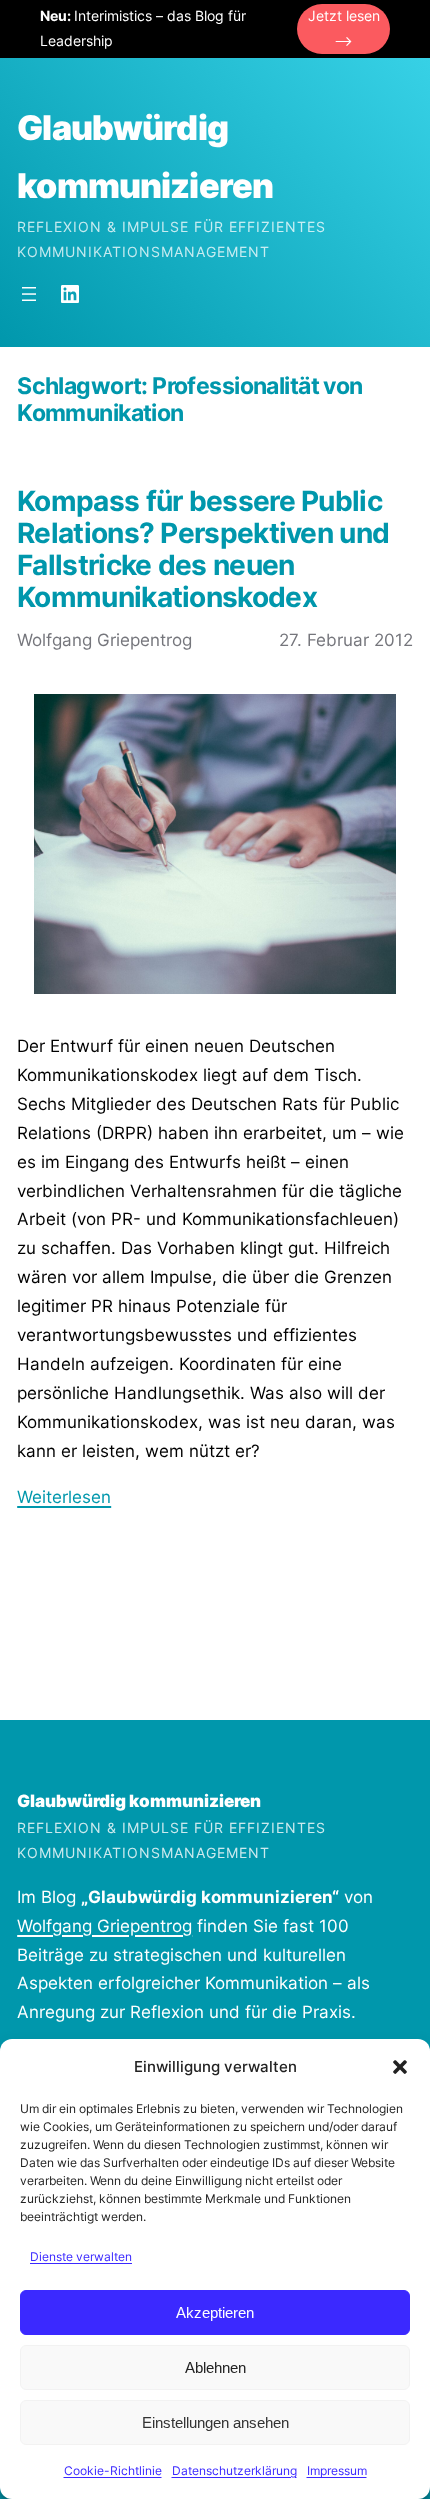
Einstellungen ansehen (215, 2422)
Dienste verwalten (81, 2256)
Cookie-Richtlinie (113, 2470)
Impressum (337, 2470)
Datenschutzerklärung (234, 2470)
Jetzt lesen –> (344, 28)
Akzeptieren (215, 2312)
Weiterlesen (64, 1497)
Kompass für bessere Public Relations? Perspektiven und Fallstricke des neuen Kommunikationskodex (203, 549)
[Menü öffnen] (29, 294)
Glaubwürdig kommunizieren (139, 1801)
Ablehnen (215, 2367)
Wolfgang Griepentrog (104, 1926)
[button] (400, 2067)
